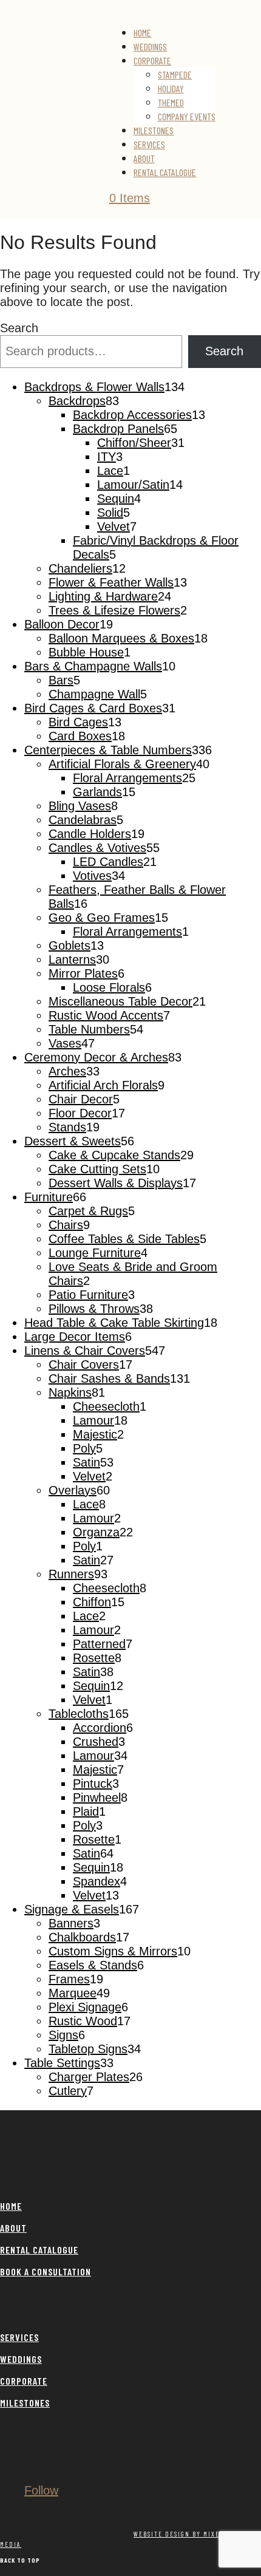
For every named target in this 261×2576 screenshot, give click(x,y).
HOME (11, 2206)
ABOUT (13, 2228)
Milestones (154, 130)
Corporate (152, 60)
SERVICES (19, 2337)
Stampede (175, 74)
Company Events (187, 116)
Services (149, 144)
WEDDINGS (21, 2359)
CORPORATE (24, 2381)
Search (19, 328)
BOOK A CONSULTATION (46, 2271)
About (144, 158)
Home (142, 32)
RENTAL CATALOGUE (39, 2250)
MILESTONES (25, 2403)
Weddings (150, 46)
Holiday (171, 88)
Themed (171, 102)
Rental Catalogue (165, 172)
